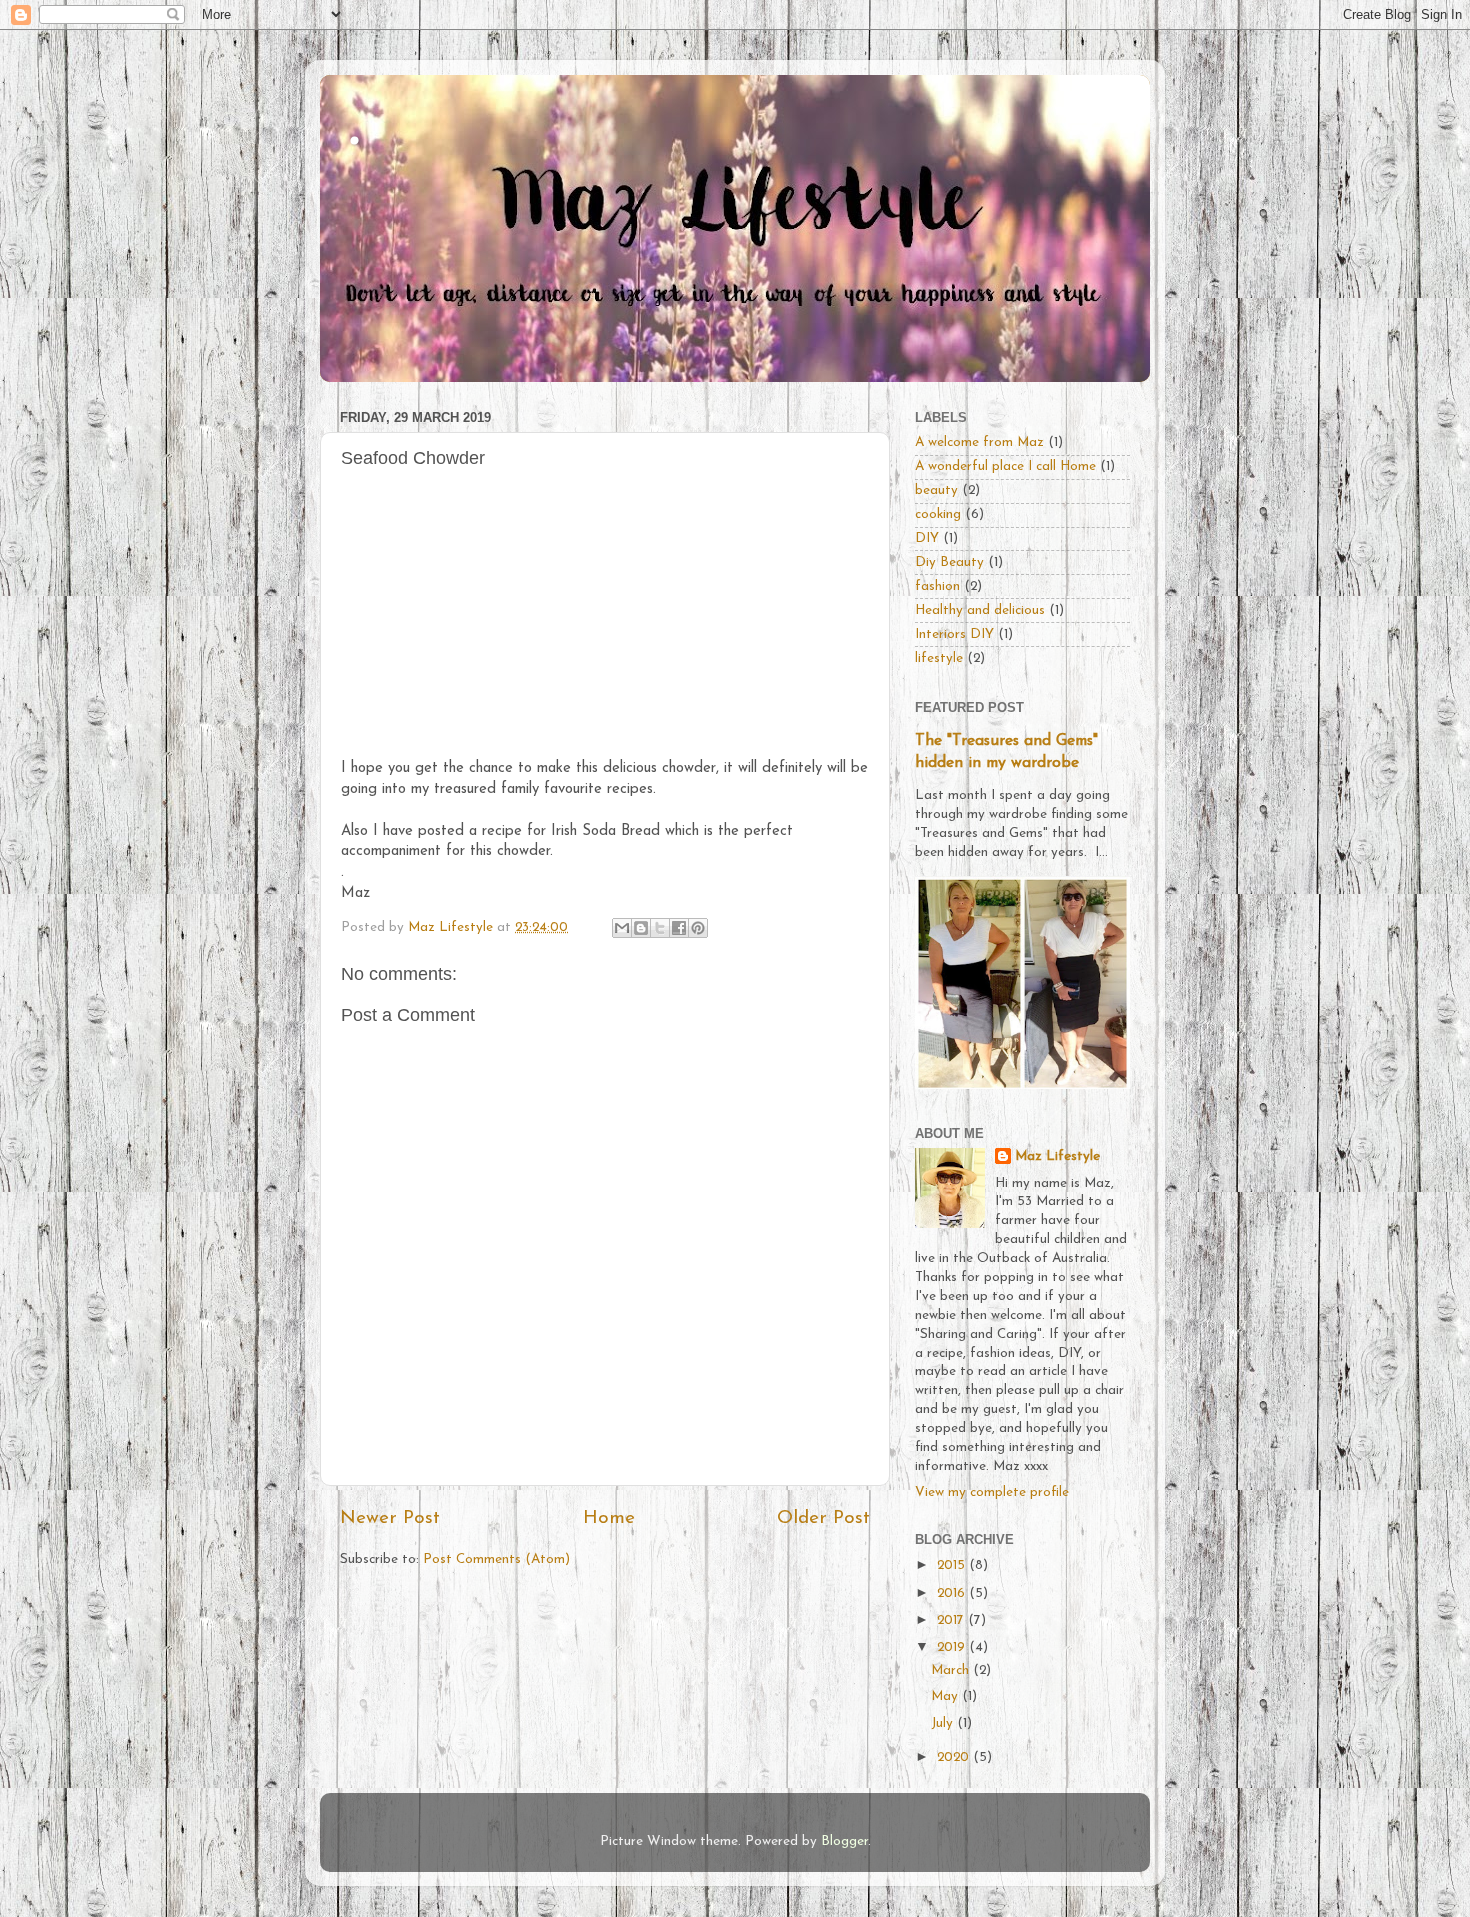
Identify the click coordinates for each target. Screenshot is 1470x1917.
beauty (936, 490)
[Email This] (622, 928)
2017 (952, 1620)
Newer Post (390, 1518)
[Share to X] (660, 928)
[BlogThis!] (641, 928)
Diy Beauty (949, 562)
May (946, 1696)
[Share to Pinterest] (698, 928)
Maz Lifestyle (1057, 1156)
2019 (953, 1647)
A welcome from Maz (979, 442)
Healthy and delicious (980, 610)
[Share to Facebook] (679, 928)
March (952, 1670)
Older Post (823, 1518)
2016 (953, 1593)
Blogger (844, 1841)
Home (609, 1518)
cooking (938, 514)
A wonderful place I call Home (1005, 466)
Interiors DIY (954, 634)
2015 (953, 1565)
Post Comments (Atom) (496, 1559)
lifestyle (939, 658)
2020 (955, 1757)
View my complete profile (992, 1492)
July (944, 1723)
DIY (927, 538)
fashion (937, 586)
